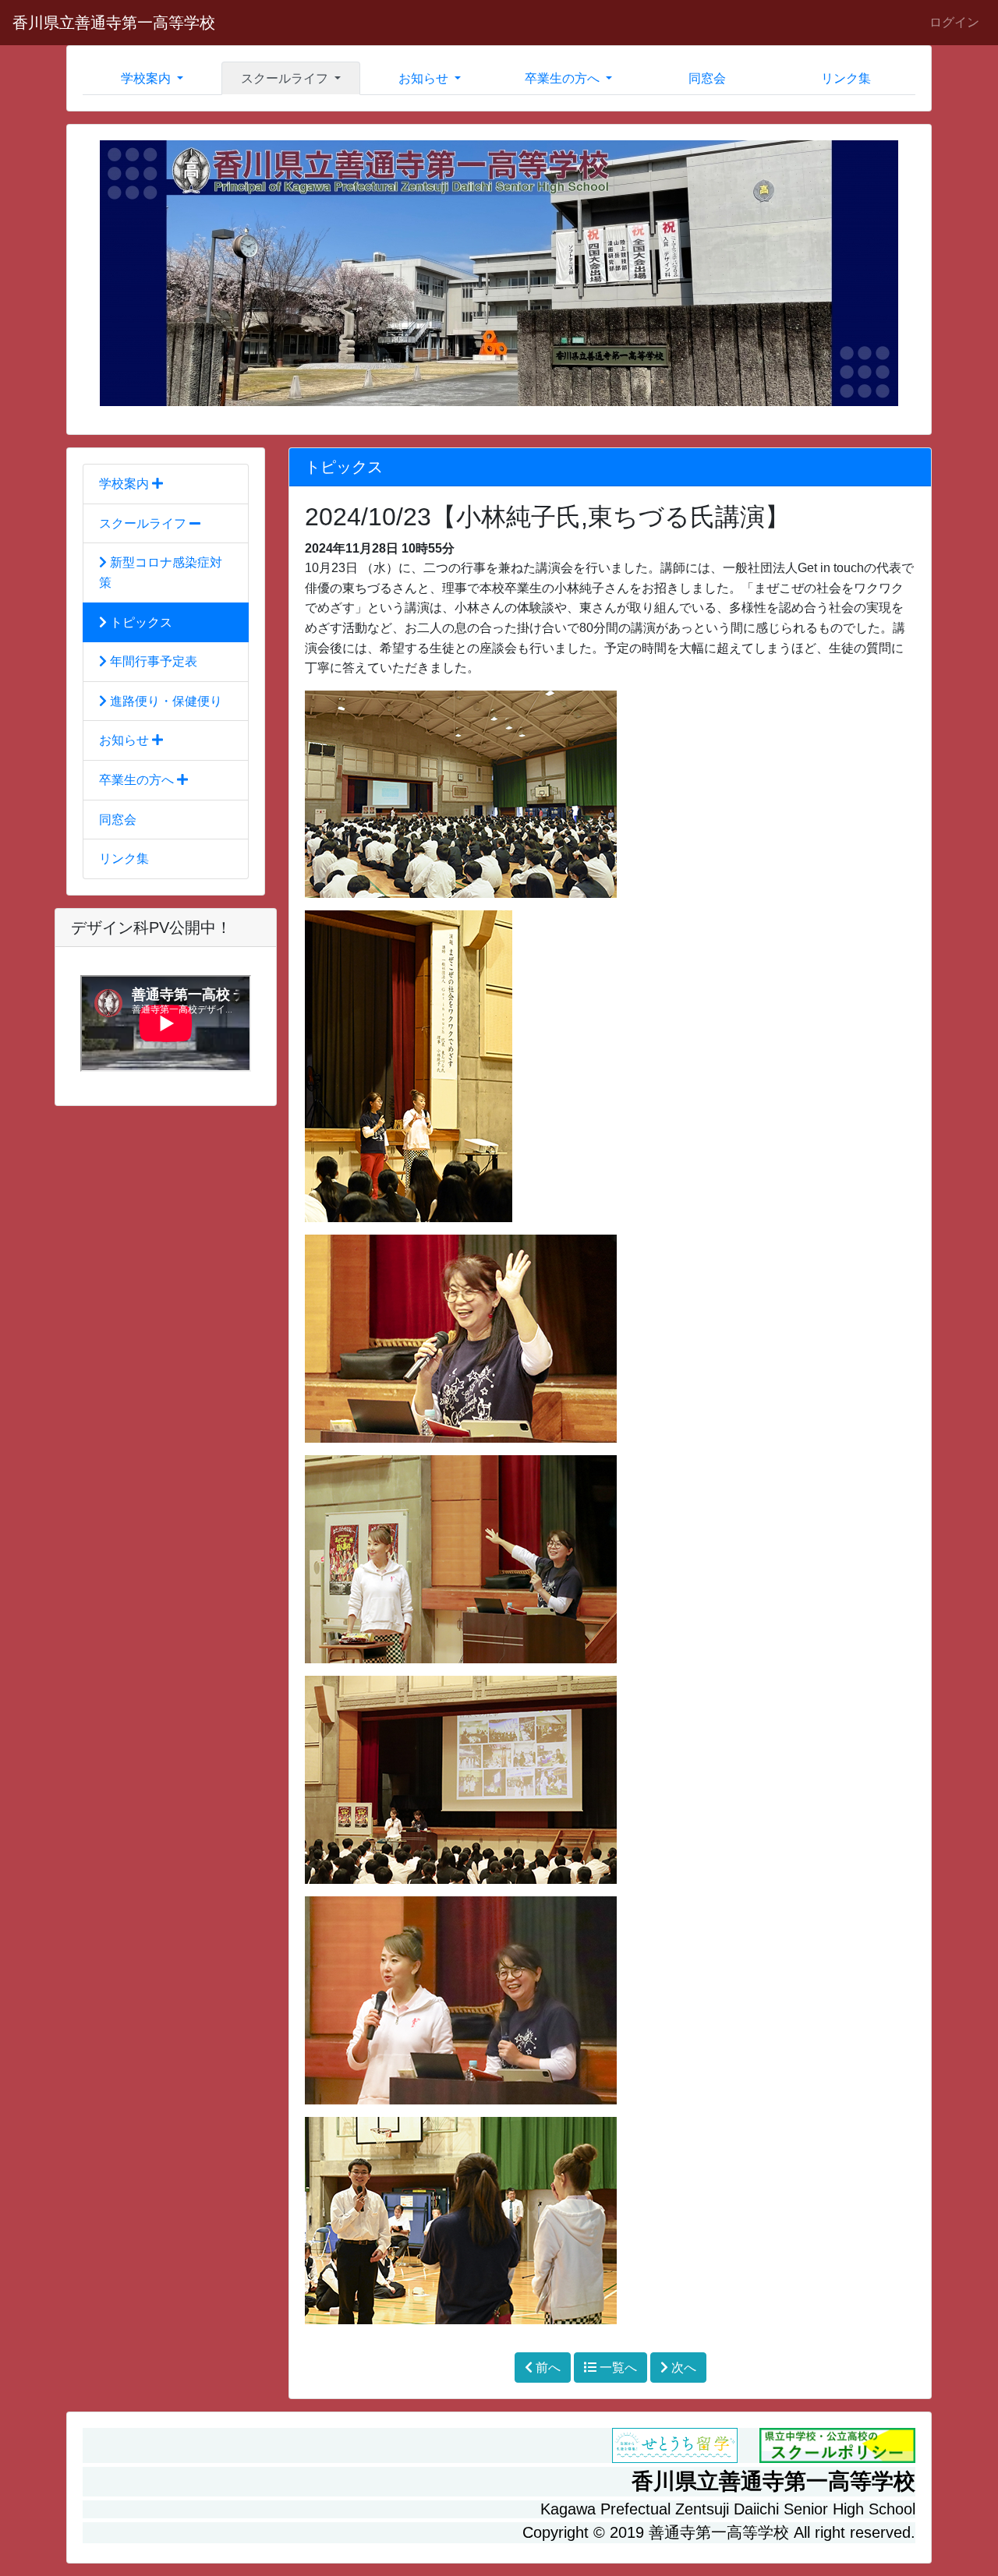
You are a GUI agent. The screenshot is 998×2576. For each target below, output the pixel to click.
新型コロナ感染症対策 (161, 572)
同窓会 (707, 78)
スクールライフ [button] (286, 78)
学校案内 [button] (147, 78)
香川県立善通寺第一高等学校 (114, 23)
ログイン (954, 22)
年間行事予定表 (152, 661)
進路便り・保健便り (165, 701)
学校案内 (126, 484)
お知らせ (126, 740)
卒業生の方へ (138, 780)
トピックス (140, 622)
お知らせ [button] (425, 78)
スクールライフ (144, 523)
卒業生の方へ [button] (564, 78)
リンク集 (846, 78)
